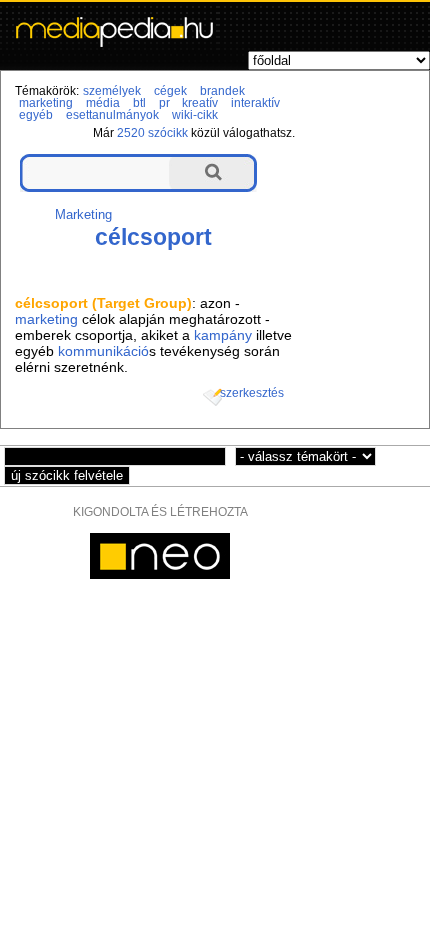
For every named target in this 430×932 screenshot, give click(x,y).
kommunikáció (103, 351)
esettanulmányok (112, 115)
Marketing (83, 214)
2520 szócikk (152, 133)
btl (139, 103)
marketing (46, 103)
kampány (223, 335)
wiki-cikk (195, 115)
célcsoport (153, 237)
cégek (170, 91)
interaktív (255, 103)
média (103, 103)
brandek (222, 91)
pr (164, 103)
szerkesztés (252, 393)
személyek (112, 91)
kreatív (200, 103)
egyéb (36, 115)
